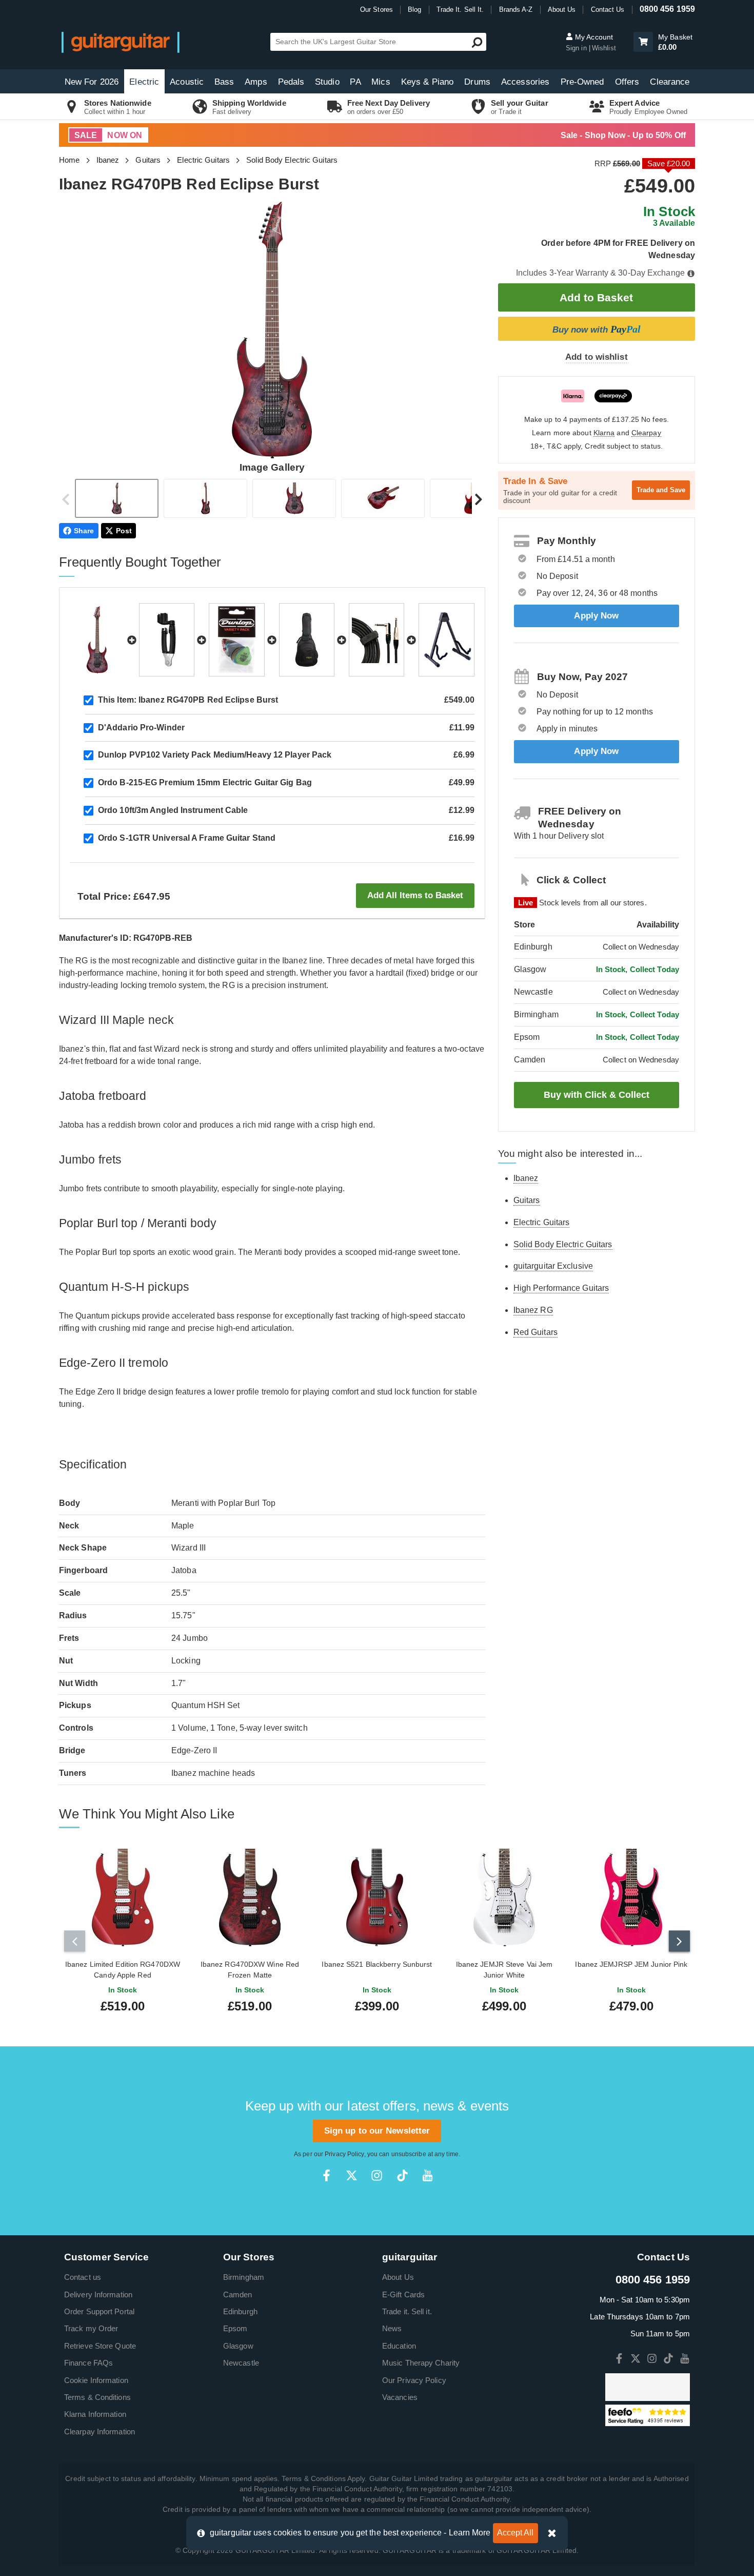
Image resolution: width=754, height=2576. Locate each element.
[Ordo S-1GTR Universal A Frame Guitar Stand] (446, 640)
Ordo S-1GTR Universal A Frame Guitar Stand (187, 838)
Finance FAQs (88, 2363)
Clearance (670, 82)
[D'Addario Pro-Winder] (167, 640)
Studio (327, 82)
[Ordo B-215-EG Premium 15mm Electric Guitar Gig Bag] (307, 640)
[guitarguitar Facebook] (326, 2175)
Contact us (83, 2277)
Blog (414, 9)
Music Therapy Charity (421, 2363)
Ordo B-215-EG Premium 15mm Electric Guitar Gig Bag (205, 782)
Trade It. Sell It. (460, 9)
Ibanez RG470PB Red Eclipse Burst (188, 700)
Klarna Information (95, 2414)
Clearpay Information (100, 2432)
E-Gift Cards (403, 2294)
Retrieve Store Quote (100, 2346)
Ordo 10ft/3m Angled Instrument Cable (173, 810)
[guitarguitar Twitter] (352, 2175)
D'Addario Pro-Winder (141, 728)
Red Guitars (535, 1332)
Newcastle (241, 2363)
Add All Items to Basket (415, 895)
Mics (381, 82)
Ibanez (108, 160)
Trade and (661, 490)
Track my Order (91, 2328)
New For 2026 (92, 82)
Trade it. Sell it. (407, 2311)
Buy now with (597, 329)
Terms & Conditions (97, 2397)
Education (399, 2346)
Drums (477, 82)
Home (69, 160)
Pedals (291, 82)
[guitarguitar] (121, 42)
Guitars (148, 160)
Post (124, 531)
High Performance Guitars (561, 1288)
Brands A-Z (516, 9)
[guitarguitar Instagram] (377, 2175)
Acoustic (187, 82)
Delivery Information (98, 2294)
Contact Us (608, 9)
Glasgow (238, 2346)
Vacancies (400, 2397)
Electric (144, 82)
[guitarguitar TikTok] (402, 2175)
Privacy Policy (344, 2154)
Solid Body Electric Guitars (292, 160)
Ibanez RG (533, 1310)
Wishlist (604, 48)
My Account (593, 37)
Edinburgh (240, 2311)
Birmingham (244, 2277)
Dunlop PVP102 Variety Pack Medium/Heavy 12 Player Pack (215, 755)
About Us (562, 9)
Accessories (525, 82)
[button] (643, 42)
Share (84, 531)
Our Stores (376, 9)
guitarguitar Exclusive (553, 1266)
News (392, 2328)
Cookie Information (96, 2380)
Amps (256, 82)
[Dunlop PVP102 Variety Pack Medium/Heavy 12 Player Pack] (236, 640)
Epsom (235, 2328)
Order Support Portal (99, 2311)
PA (355, 82)
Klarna (604, 433)
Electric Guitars (203, 160)
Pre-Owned (582, 82)
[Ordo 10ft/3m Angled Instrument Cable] (376, 640)
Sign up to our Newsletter (377, 2131)
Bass (224, 82)
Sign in (577, 48)
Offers (627, 82)
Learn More (470, 2533)
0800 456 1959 (667, 9)
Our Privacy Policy (414, 2380)
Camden (238, 2294)
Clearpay (646, 433)
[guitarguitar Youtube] (428, 2175)
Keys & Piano (427, 82)
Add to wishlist (597, 357)
